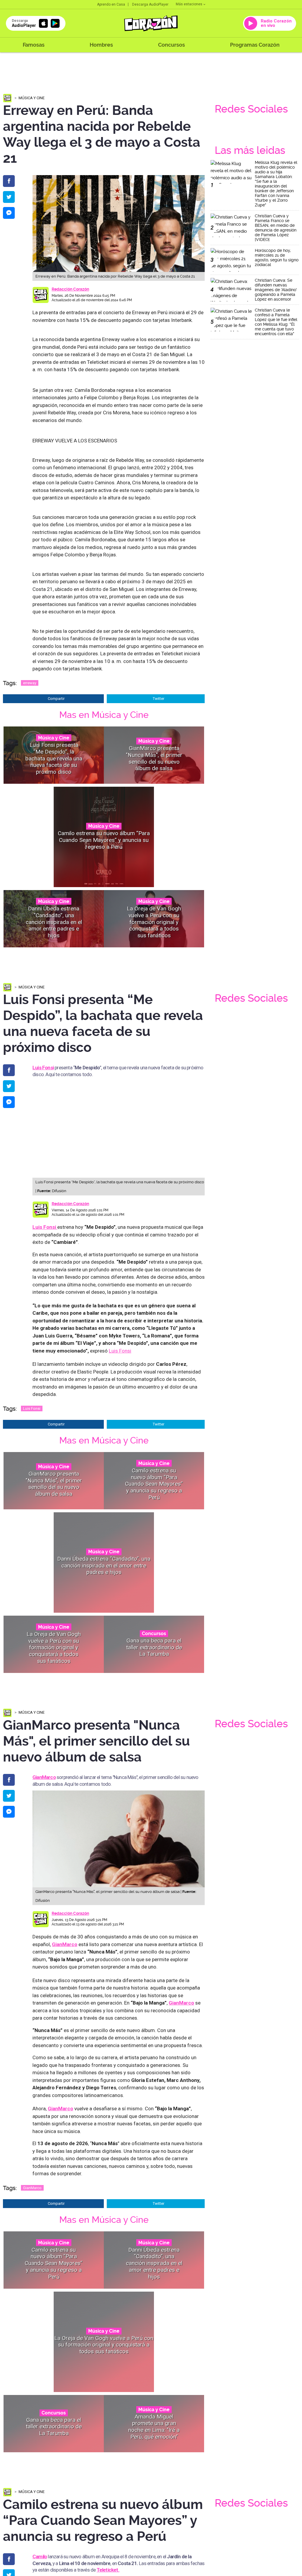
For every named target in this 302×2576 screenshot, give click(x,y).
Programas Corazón (255, 45)
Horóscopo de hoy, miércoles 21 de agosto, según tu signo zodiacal (277, 258)
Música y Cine (32, 98)
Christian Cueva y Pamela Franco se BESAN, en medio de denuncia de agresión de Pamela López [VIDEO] (276, 228)
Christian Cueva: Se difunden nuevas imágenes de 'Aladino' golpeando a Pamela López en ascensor (276, 290)
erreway (30, 683)
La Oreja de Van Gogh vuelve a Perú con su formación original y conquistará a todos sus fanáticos (154, 922)
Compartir (56, 699)
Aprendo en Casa (111, 4)
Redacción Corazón (70, 289)
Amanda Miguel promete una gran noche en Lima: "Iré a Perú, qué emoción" (154, 2427)
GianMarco (32, 2188)
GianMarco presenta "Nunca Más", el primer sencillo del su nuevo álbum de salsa (154, 758)
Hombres (101, 45)
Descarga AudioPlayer (150, 4)
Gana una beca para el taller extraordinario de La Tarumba (154, 1647)
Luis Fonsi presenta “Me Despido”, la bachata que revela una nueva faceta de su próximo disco (54, 758)
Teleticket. (108, 2570)
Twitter (159, 699)
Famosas (34, 45)
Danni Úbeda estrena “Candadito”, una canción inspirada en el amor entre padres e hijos (54, 922)
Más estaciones (189, 4)
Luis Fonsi (43, 1068)
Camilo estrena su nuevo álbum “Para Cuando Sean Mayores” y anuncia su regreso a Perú (104, 840)
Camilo (40, 2557)
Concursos (171, 45)
